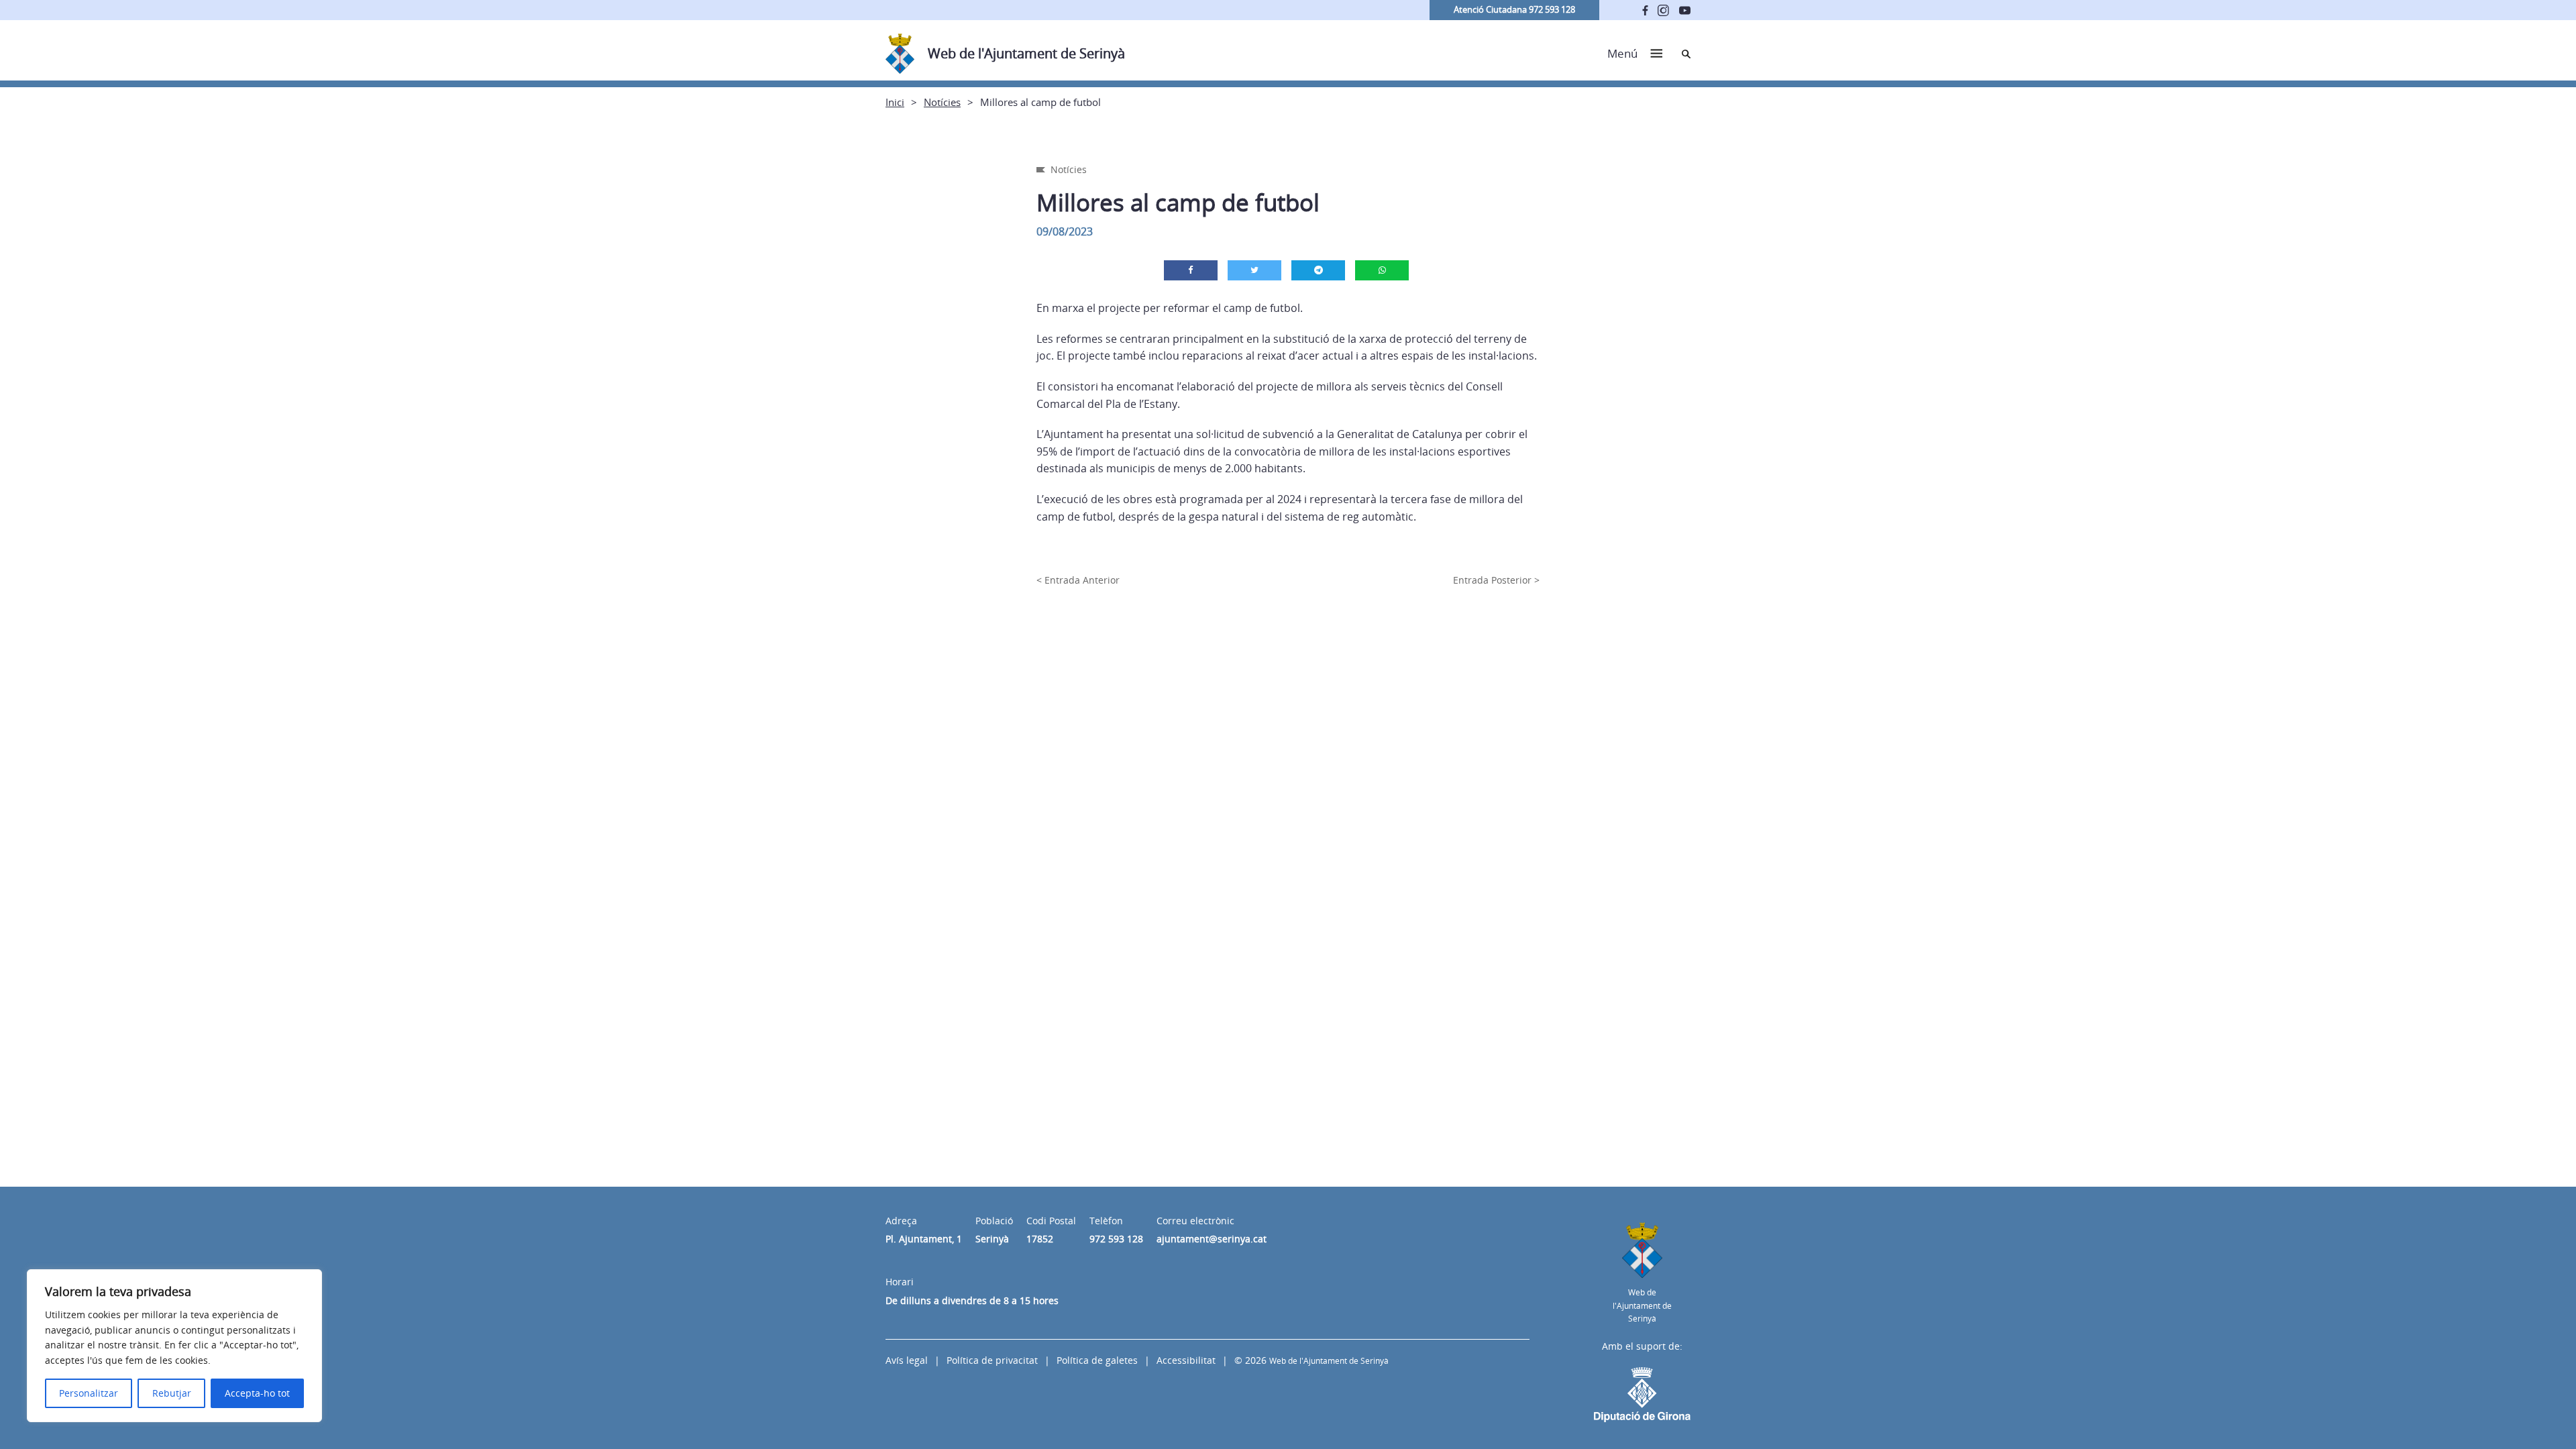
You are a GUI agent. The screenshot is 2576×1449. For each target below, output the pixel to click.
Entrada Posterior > (1496, 580)
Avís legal (907, 1360)
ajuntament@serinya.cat (1212, 1239)
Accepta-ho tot (257, 1393)
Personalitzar (89, 1393)
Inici (895, 102)
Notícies (942, 102)
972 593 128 (1116, 1239)
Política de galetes (1097, 1360)
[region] (174, 1346)
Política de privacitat (992, 1360)
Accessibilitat (1186, 1360)
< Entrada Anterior (1078, 580)
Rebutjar (172, 1393)
